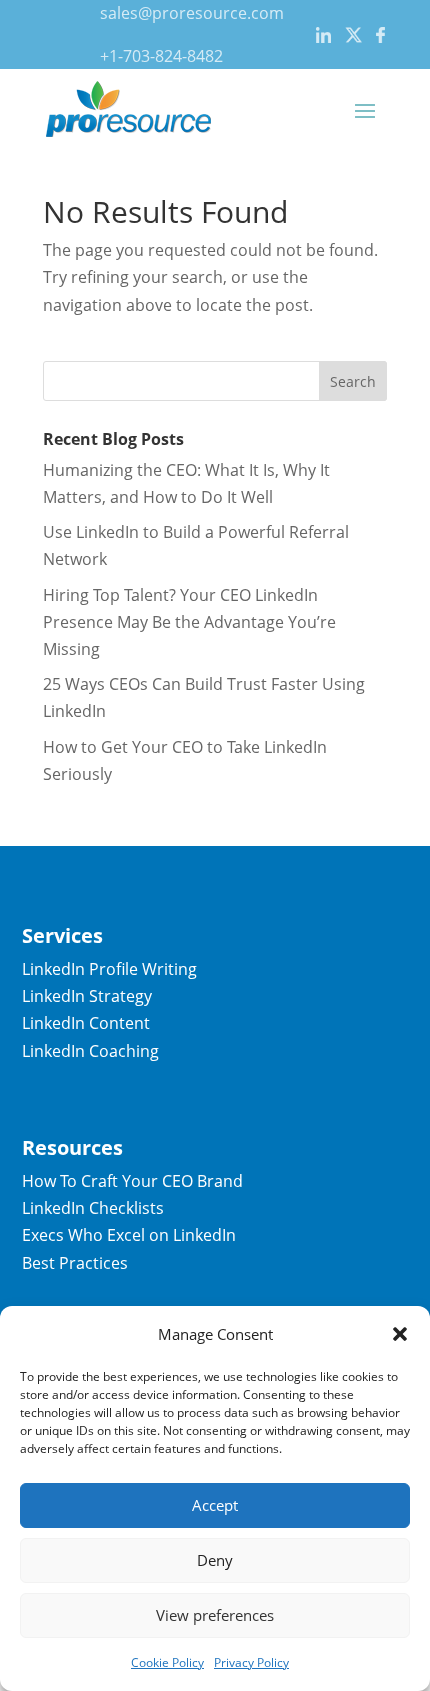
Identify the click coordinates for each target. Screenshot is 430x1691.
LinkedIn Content (86, 1023)
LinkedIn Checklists (93, 1208)
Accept (215, 1505)
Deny (215, 1560)
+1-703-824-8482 (161, 56)
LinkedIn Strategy (87, 996)
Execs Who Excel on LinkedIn (129, 1235)
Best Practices (75, 1263)
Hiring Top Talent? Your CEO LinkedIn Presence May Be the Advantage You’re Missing (189, 622)
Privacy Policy (251, 1662)
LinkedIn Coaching (90, 1051)
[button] (400, 1334)
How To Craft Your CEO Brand (132, 1181)
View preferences (215, 1615)
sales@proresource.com (192, 13)
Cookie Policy (167, 1662)
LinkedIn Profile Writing (109, 969)
